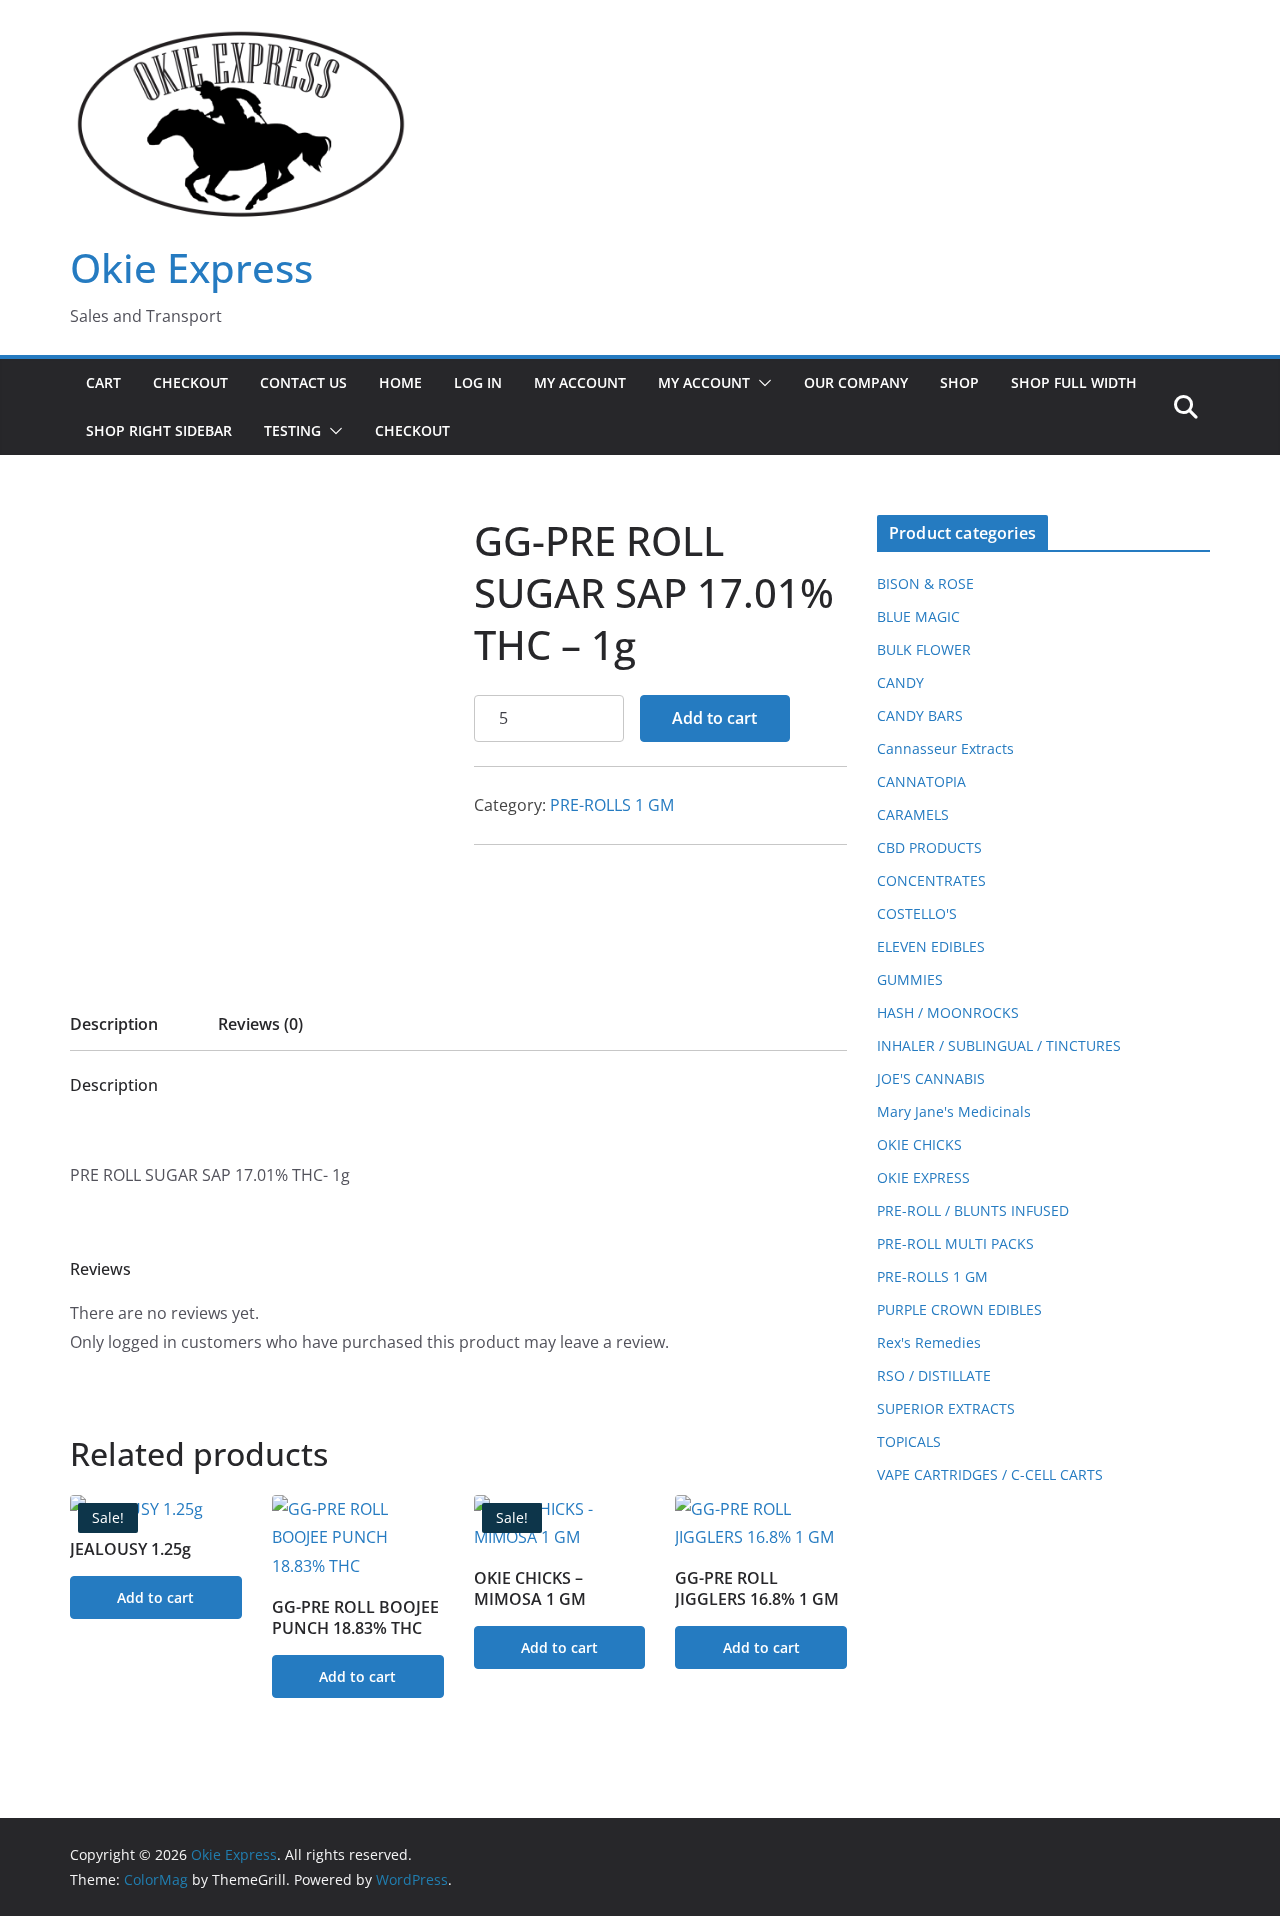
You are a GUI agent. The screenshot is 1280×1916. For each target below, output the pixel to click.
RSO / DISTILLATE (934, 1375)
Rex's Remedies (929, 1342)
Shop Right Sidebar (159, 430)
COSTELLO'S (917, 913)
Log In (478, 382)
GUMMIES (910, 979)
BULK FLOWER (924, 649)
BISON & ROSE (925, 583)
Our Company (856, 382)
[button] (761, 383)
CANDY (900, 682)
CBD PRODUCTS (929, 847)
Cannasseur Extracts (945, 748)
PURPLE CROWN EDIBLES (959, 1309)
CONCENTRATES (931, 880)
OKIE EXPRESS (923, 1177)
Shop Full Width (1074, 382)
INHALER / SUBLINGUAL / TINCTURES (999, 1045)
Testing (292, 430)
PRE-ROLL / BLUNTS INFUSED (973, 1210)
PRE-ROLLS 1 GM (612, 805)
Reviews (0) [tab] (260, 1024)
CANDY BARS (920, 715)
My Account (580, 382)
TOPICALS (909, 1441)
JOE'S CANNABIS (931, 1078)
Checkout (190, 382)
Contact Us (303, 382)
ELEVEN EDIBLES (931, 946)
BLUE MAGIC (918, 616)
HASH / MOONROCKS (948, 1012)
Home (400, 382)
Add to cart (714, 718)
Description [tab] (114, 1024)
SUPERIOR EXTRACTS (946, 1408)
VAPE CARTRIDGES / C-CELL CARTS (990, 1474)
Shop (959, 382)
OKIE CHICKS (919, 1144)
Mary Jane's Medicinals (954, 1111)
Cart (103, 382)
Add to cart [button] (155, 1597)
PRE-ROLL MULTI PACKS (955, 1243)
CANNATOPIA (921, 781)
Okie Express (191, 267)
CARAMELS (913, 814)
